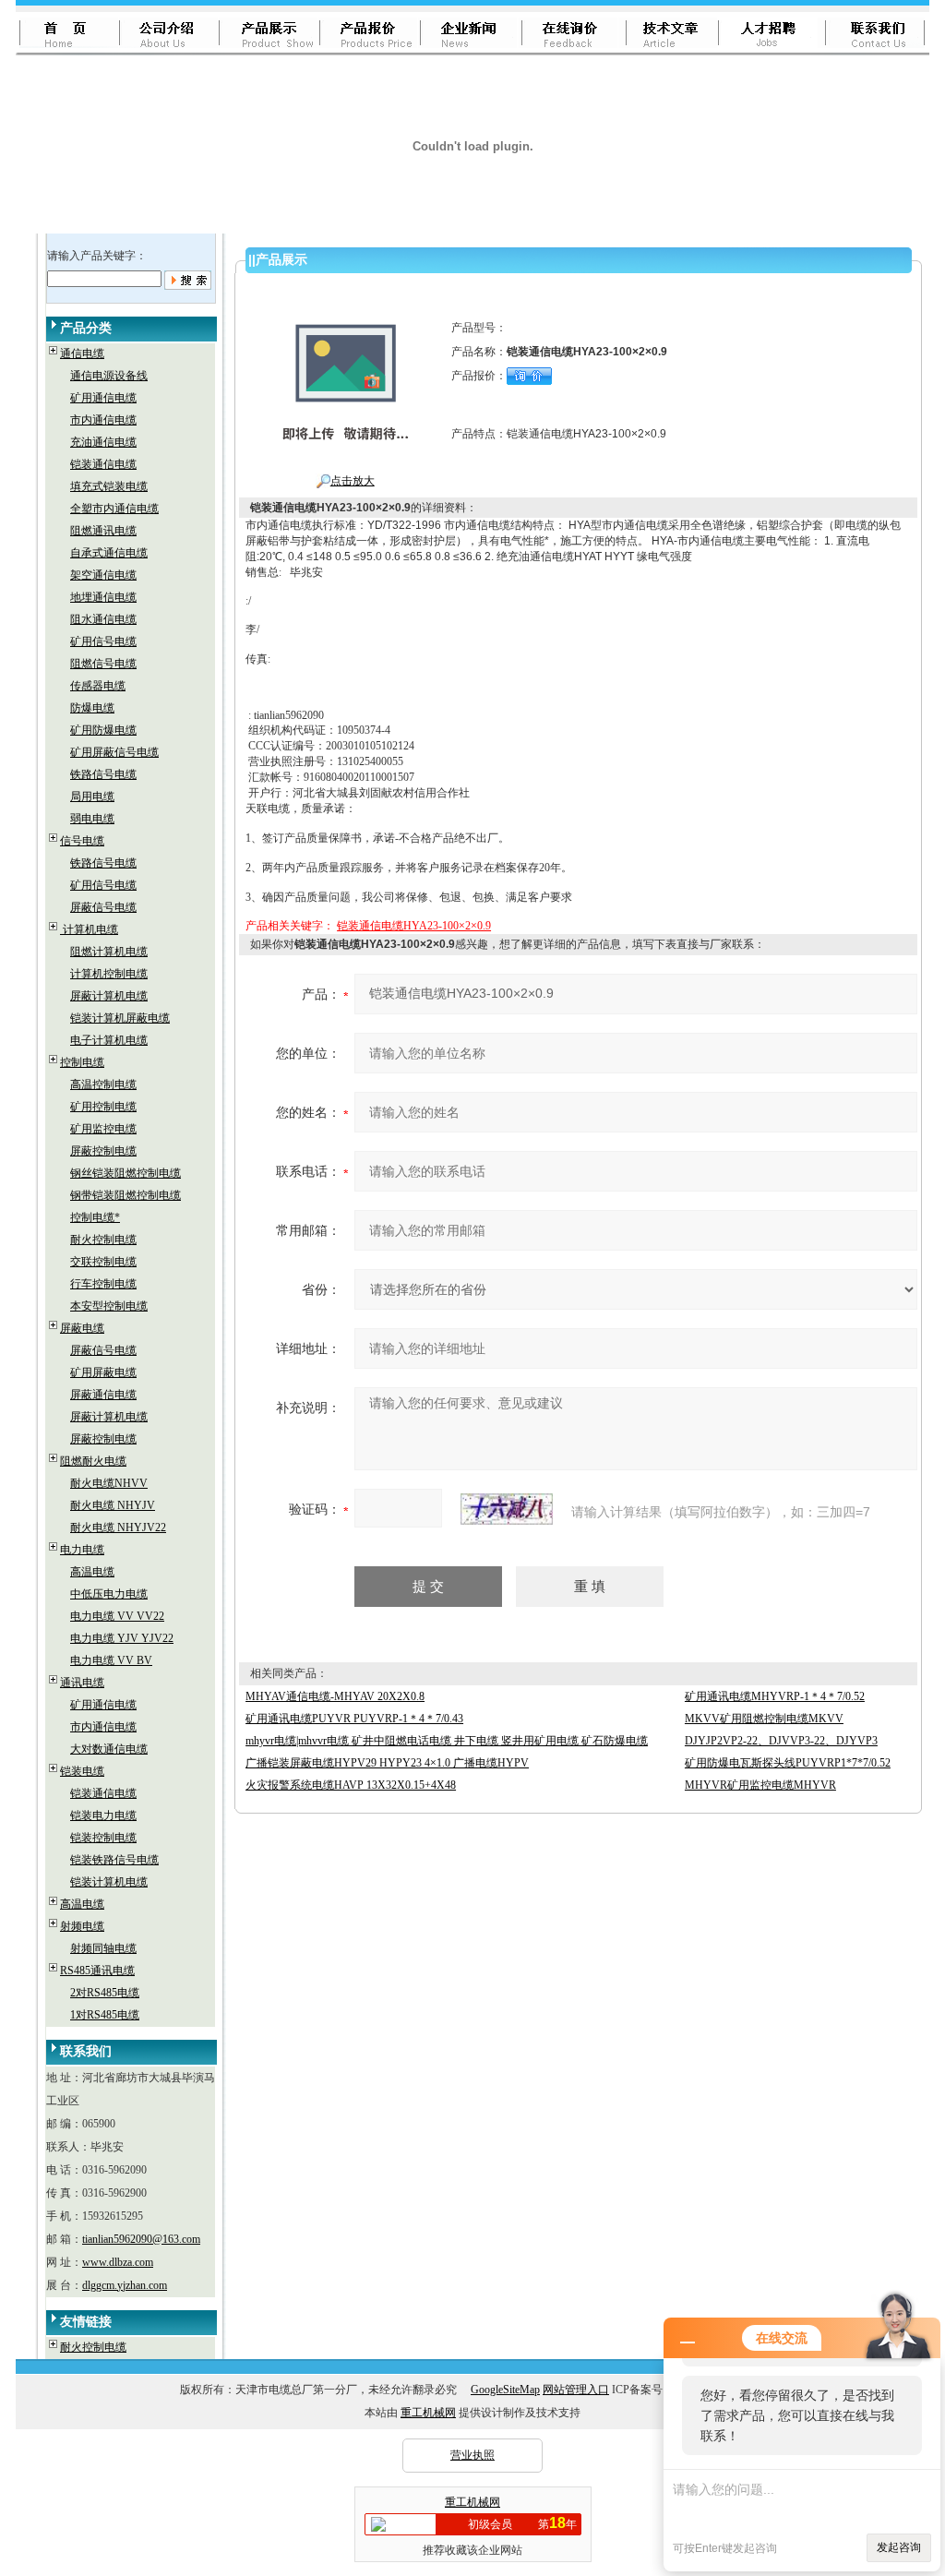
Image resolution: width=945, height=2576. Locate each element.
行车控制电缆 (103, 1284)
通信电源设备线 (109, 376)
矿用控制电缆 (103, 1107)
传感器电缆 (98, 686)
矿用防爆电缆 (103, 730)
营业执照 (472, 2455)
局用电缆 (92, 797)
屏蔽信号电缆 (103, 907)
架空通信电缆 (103, 575)
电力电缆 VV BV (111, 1660)
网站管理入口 (576, 2390)
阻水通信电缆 (103, 619)
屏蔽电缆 (82, 1328)
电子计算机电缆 (109, 1040)
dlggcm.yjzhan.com (125, 2285)
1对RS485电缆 (105, 2015)
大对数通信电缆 (109, 1749)
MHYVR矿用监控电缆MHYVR (760, 1785)
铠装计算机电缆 (109, 1882)
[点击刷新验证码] (507, 1509)
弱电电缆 (92, 819)
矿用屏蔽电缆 (103, 1372)
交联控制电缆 (103, 1262)
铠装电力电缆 (103, 1815)
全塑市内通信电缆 (114, 509)
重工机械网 (428, 2413)
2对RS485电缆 (105, 1993)
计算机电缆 (89, 929)
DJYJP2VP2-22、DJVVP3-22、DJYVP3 (781, 1741)
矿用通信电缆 (103, 398)
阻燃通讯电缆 (103, 531)
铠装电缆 (82, 1771)
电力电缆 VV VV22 (117, 1616)
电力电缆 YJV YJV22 (122, 1638)
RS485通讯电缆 (97, 1971)
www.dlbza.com (118, 2262)
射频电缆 (82, 1926)
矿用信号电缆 (103, 641)
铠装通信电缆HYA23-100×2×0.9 (414, 926)
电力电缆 (82, 1550)
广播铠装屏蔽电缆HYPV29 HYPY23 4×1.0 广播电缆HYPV (387, 1763)
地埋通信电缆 (103, 597)
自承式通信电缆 (109, 553)
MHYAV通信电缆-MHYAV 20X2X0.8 (335, 1696)
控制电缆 (82, 1062)
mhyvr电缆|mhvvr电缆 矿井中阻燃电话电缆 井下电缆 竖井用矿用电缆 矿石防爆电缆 (447, 1741)
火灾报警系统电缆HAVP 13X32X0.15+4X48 (351, 1785)
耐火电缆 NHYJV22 (118, 1528)
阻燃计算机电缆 (109, 952)
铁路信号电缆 (103, 774)
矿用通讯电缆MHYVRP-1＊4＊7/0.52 (775, 1696)
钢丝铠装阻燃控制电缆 (126, 1173)
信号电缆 (82, 841)
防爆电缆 (92, 708)
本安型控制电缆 (109, 1306)
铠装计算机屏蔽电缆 (120, 1018)
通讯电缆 (82, 1683)
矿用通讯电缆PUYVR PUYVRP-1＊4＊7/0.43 (354, 1719)
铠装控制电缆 (103, 1838)
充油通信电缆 (103, 442)
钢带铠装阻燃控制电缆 (126, 1195)
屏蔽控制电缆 (103, 1151)
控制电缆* (95, 1217)
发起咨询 (899, 2547)
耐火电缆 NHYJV (113, 1505)
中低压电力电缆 (109, 1594)
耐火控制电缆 (103, 1240)
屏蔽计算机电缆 (109, 996)
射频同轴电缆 (103, 1948)
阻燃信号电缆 (103, 664)
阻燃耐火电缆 (93, 1461)
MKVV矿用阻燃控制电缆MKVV (764, 1719)
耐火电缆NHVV (109, 1483)
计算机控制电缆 (109, 974)
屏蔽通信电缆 (103, 1395)
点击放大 (353, 481)
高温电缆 (92, 1572)
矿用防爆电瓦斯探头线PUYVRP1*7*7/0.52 (788, 1763)
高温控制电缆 (103, 1084)
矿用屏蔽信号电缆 (114, 752)
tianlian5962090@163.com (141, 2239)
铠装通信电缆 (103, 464)
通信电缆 (82, 353)
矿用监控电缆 (103, 1129)
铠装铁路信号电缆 (114, 1860)
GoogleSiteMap (505, 2390)
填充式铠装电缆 (109, 486)
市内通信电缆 (103, 420)
